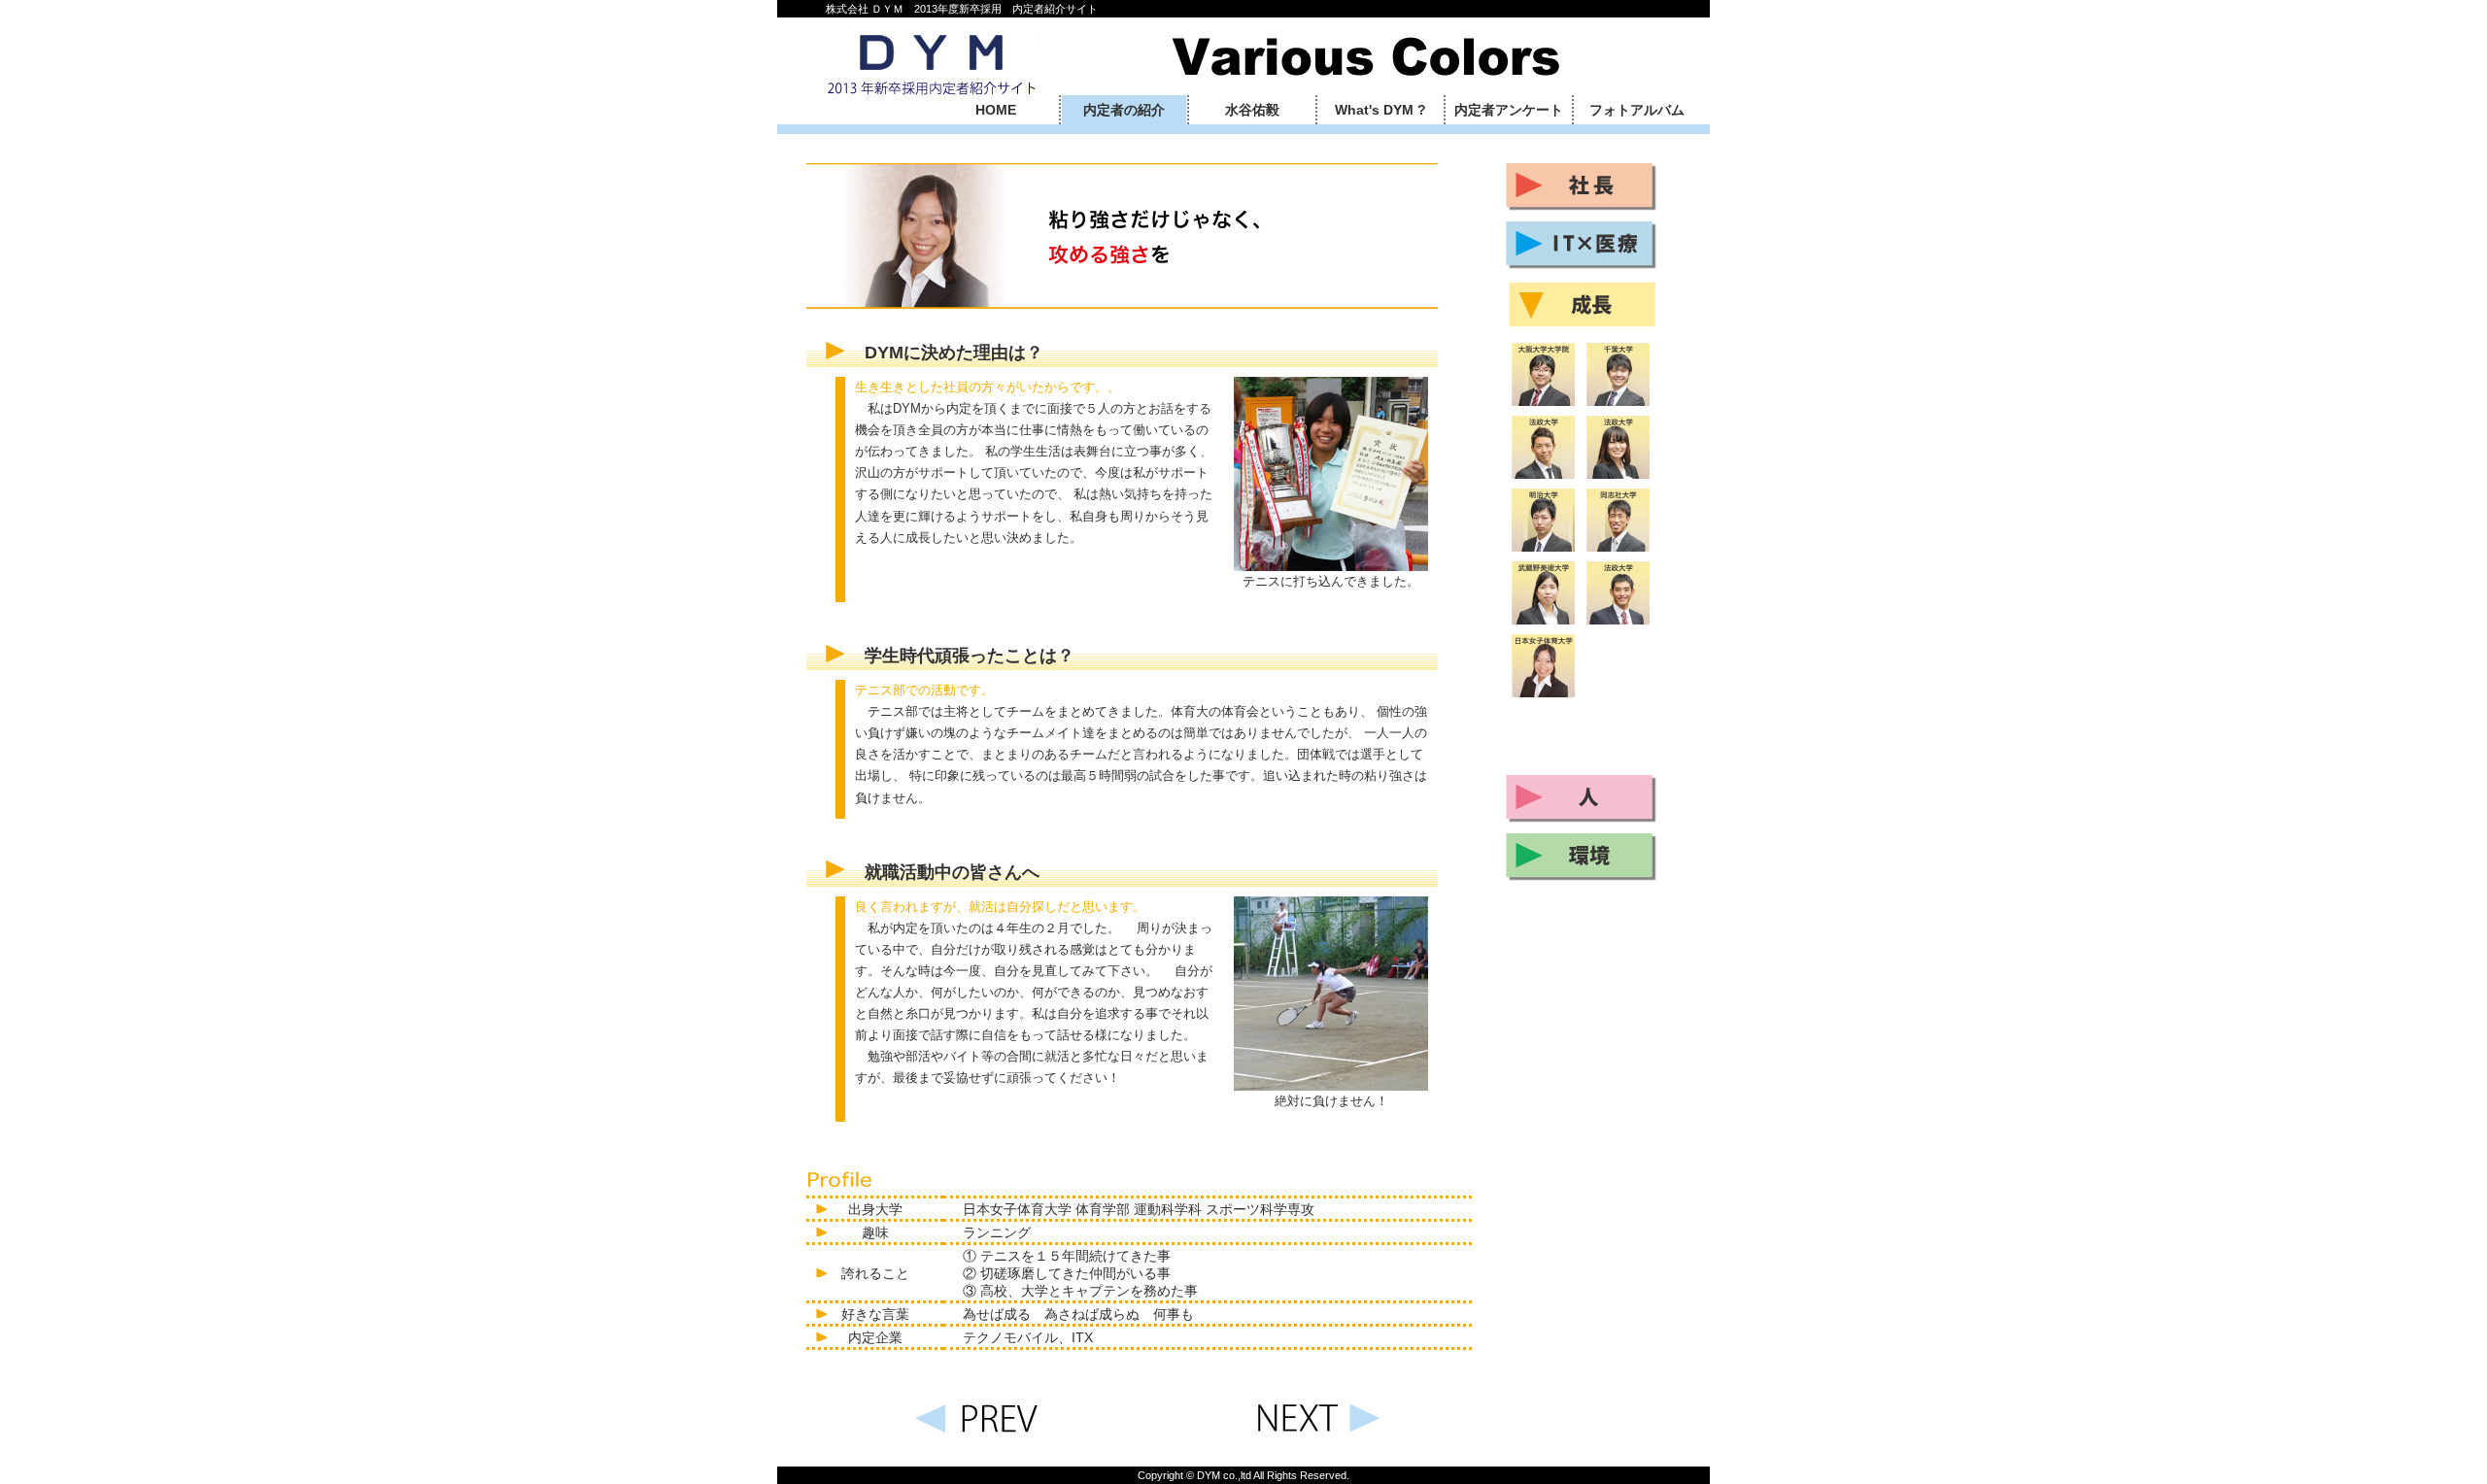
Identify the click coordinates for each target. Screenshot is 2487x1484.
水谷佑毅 (1252, 110)
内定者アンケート (1509, 110)
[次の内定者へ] (1321, 1433)
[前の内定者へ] (971, 1433)
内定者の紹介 (1124, 110)
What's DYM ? (1380, 110)
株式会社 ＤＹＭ (931, 62)
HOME (996, 110)
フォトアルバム (1637, 110)
